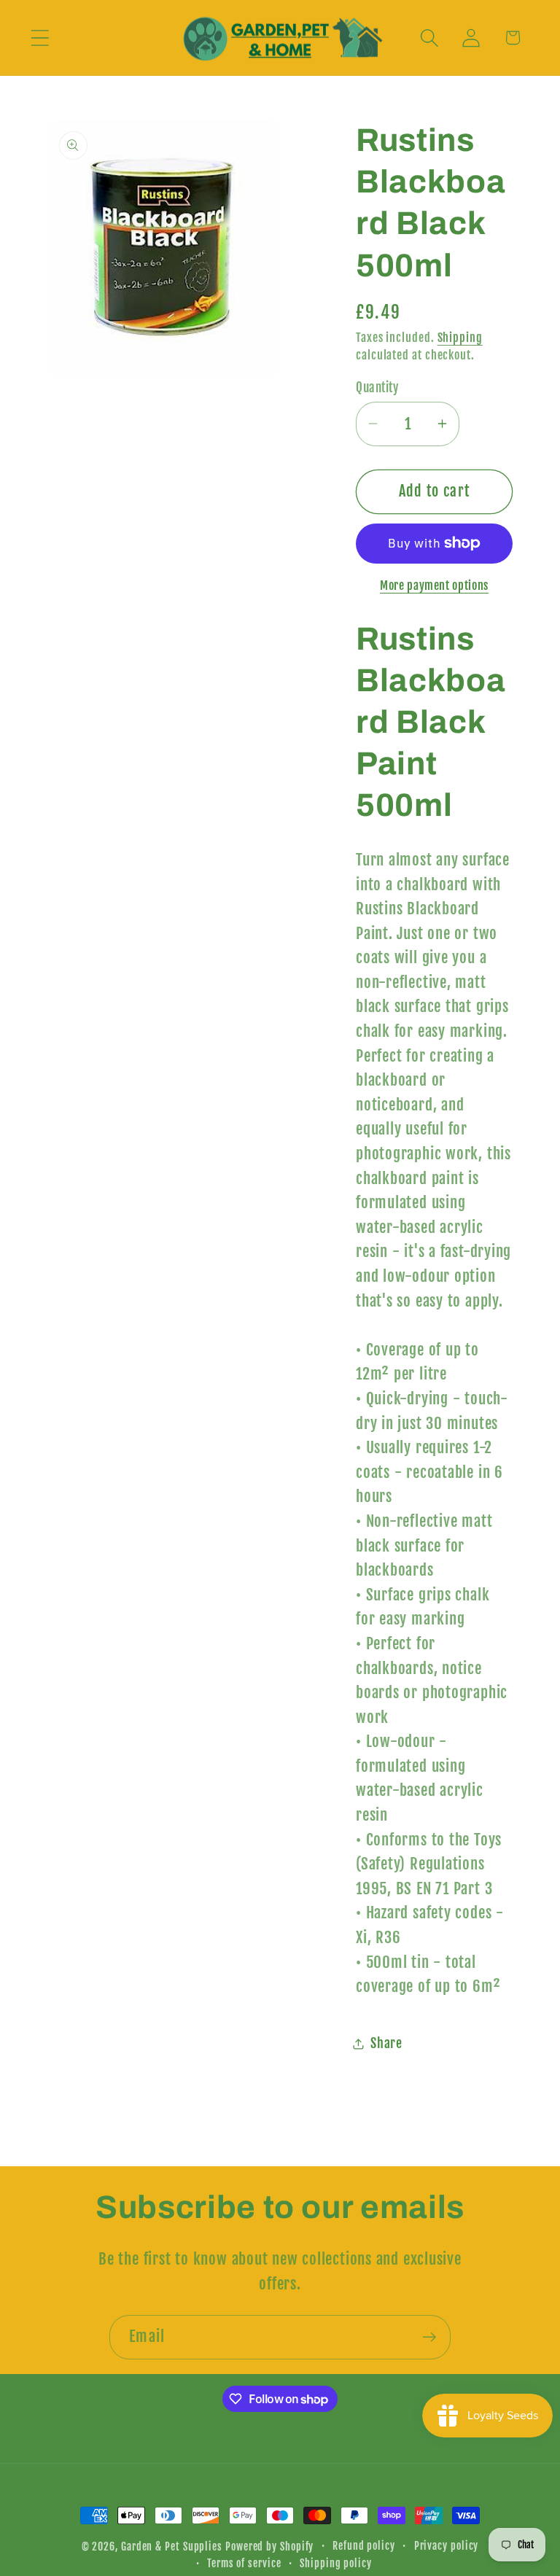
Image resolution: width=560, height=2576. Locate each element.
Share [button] (386, 2043)
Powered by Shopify (269, 2547)
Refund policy (364, 2546)
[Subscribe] (429, 2337)
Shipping (460, 338)
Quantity (377, 388)
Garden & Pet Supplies (172, 2547)
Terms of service (244, 2564)
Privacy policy (447, 2546)
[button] (40, 38)
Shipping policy (336, 2564)
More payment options (434, 585)
